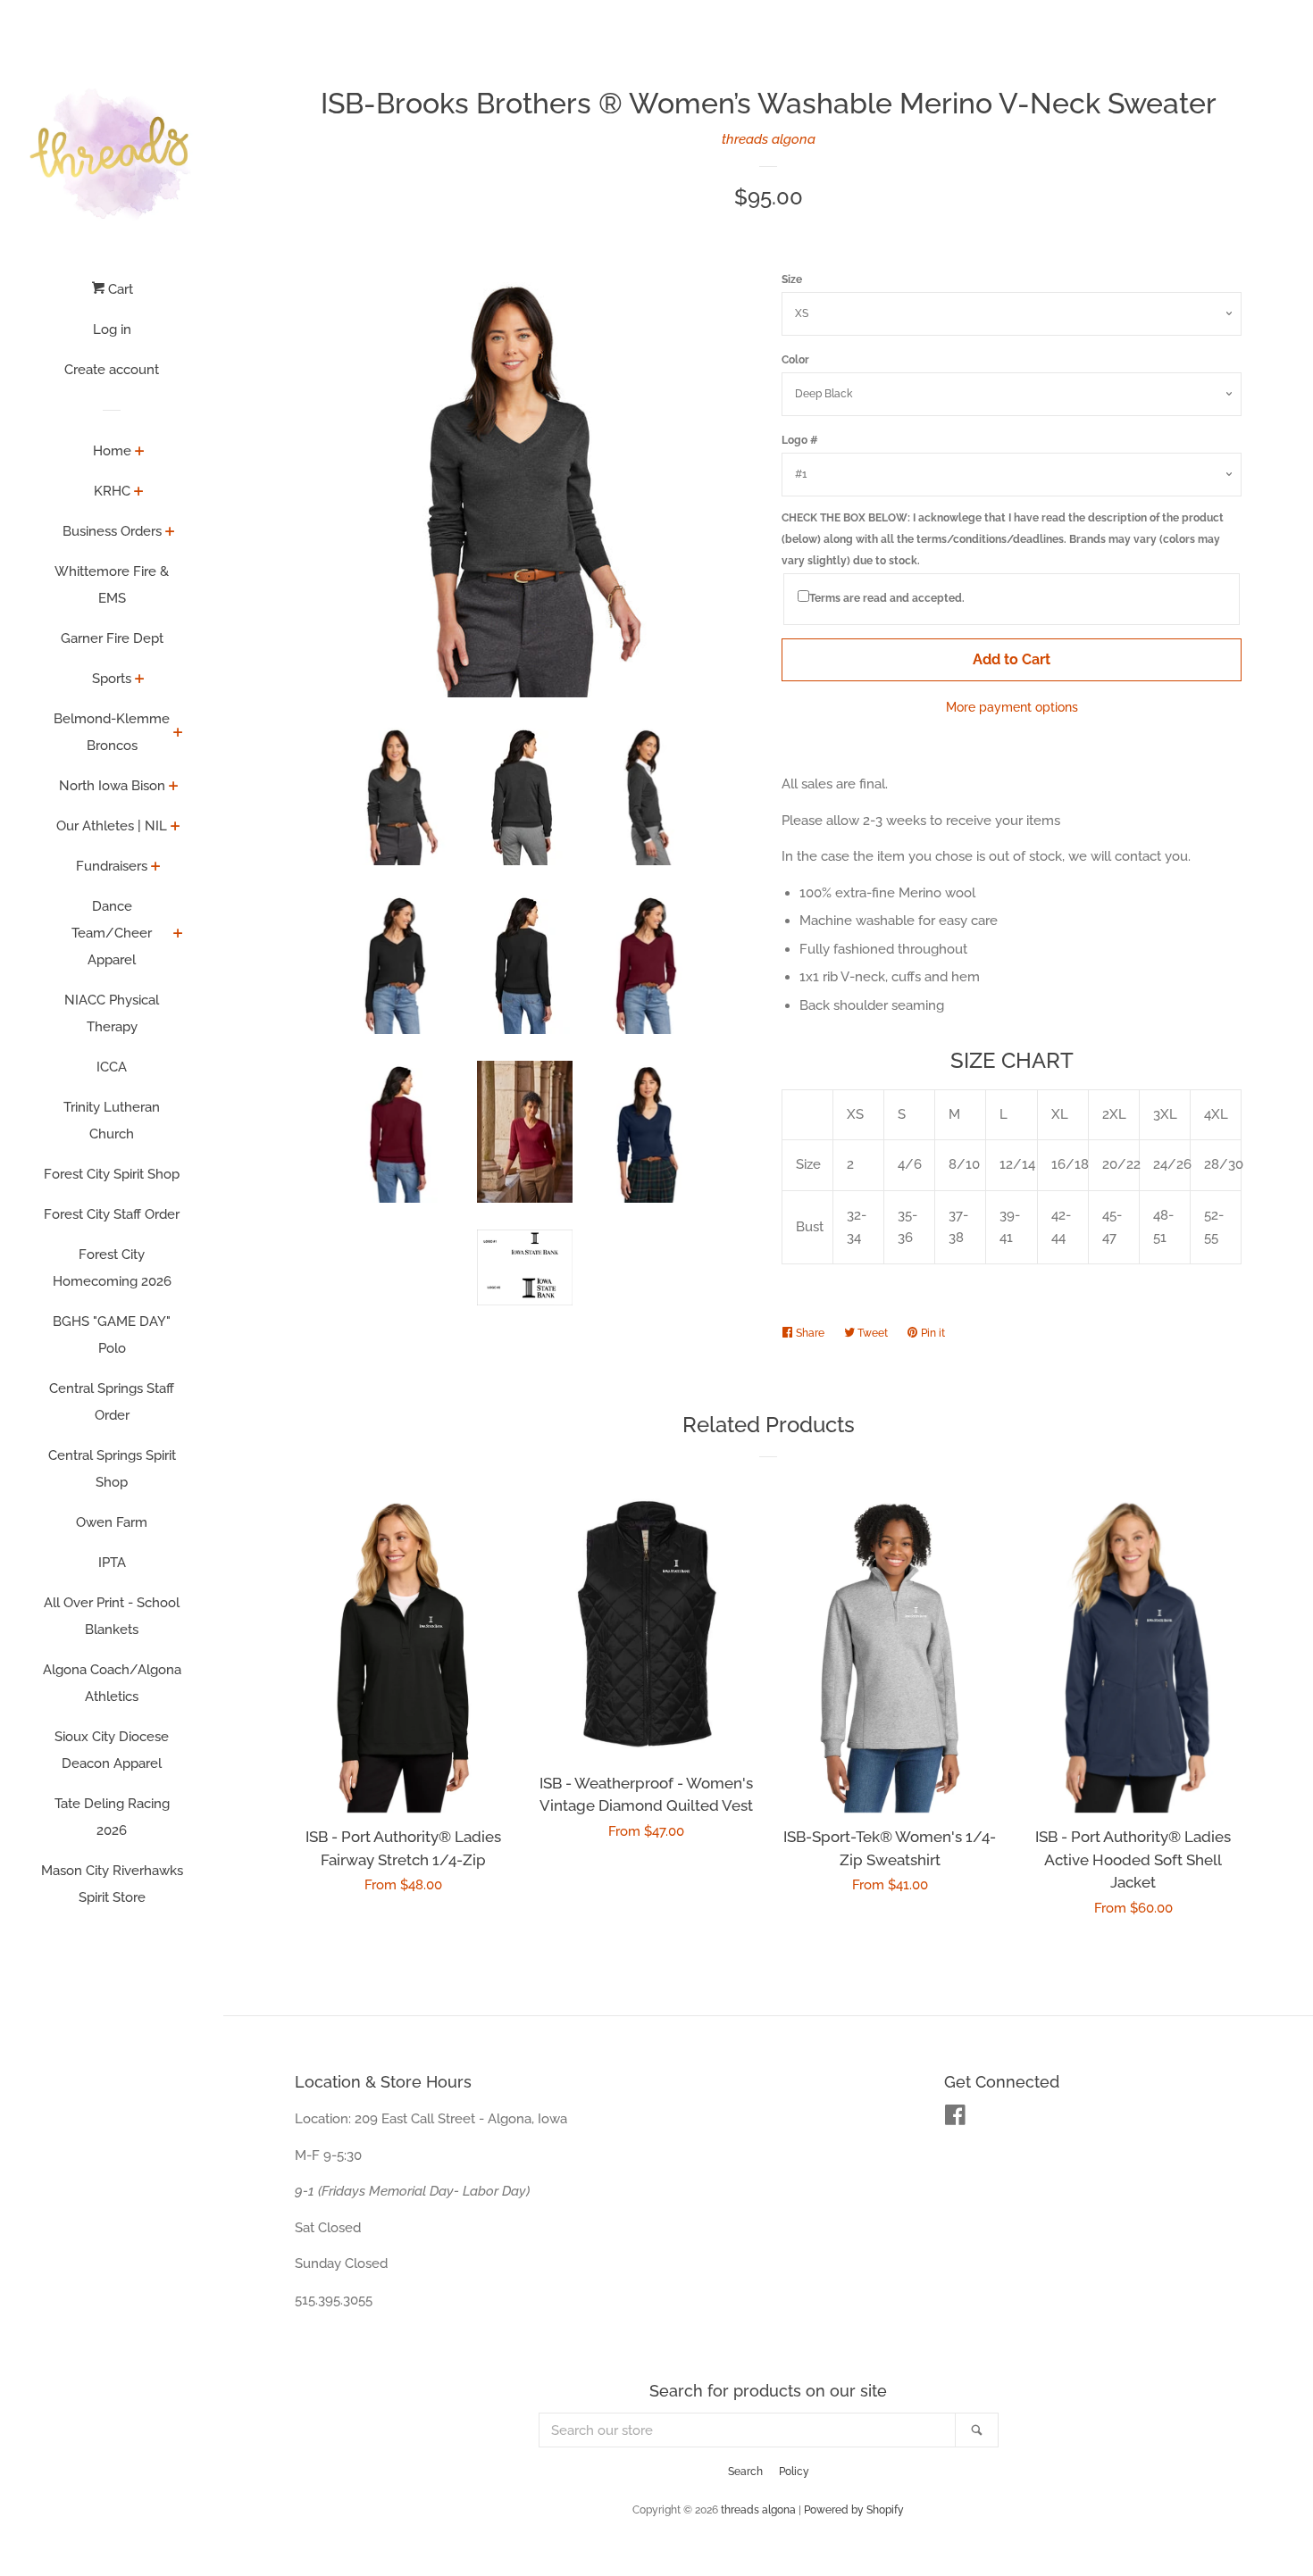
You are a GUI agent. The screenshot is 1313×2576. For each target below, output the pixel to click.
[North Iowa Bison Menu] (174, 788)
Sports (112, 679)
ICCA (112, 1067)
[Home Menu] (140, 453)
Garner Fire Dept (112, 638)
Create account (112, 370)
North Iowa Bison (112, 786)
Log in (112, 329)
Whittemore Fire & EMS (112, 585)
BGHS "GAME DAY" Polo (112, 1335)
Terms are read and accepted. (887, 598)
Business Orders (112, 531)
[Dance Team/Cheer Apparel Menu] (178, 935)
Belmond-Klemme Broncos (112, 732)
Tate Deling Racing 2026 (112, 1817)
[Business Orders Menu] (170, 533)
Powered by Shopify (854, 2510)
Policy (794, 2472)
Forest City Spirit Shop (112, 1174)
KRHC (112, 491)
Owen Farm (112, 1522)
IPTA (112, 1563)
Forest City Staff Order (112, 1214)
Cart (119, 289)
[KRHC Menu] (139, 493)
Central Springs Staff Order (112, 1402)
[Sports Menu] (140, 680)
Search (745, 2472)
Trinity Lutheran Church (112, 1121)
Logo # (800, 440)
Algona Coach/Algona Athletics (112, 1683)
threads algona (769, 139)
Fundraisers (112, 866)
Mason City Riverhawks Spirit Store (112, 1884)
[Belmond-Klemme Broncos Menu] (178, 734)
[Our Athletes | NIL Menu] (176, 828)
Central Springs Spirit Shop (112, 1469)
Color (795, 360)
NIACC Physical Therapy (112, 1013)
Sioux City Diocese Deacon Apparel (112, 1750)
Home (112, 451)
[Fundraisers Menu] (156, 868)
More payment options (1012, 707)
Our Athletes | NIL (112, 826)
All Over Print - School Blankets (112, 1616)
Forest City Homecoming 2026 (112, 1268)
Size (792, 279)
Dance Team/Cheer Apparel (112, 933)
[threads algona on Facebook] (955, 2119)
